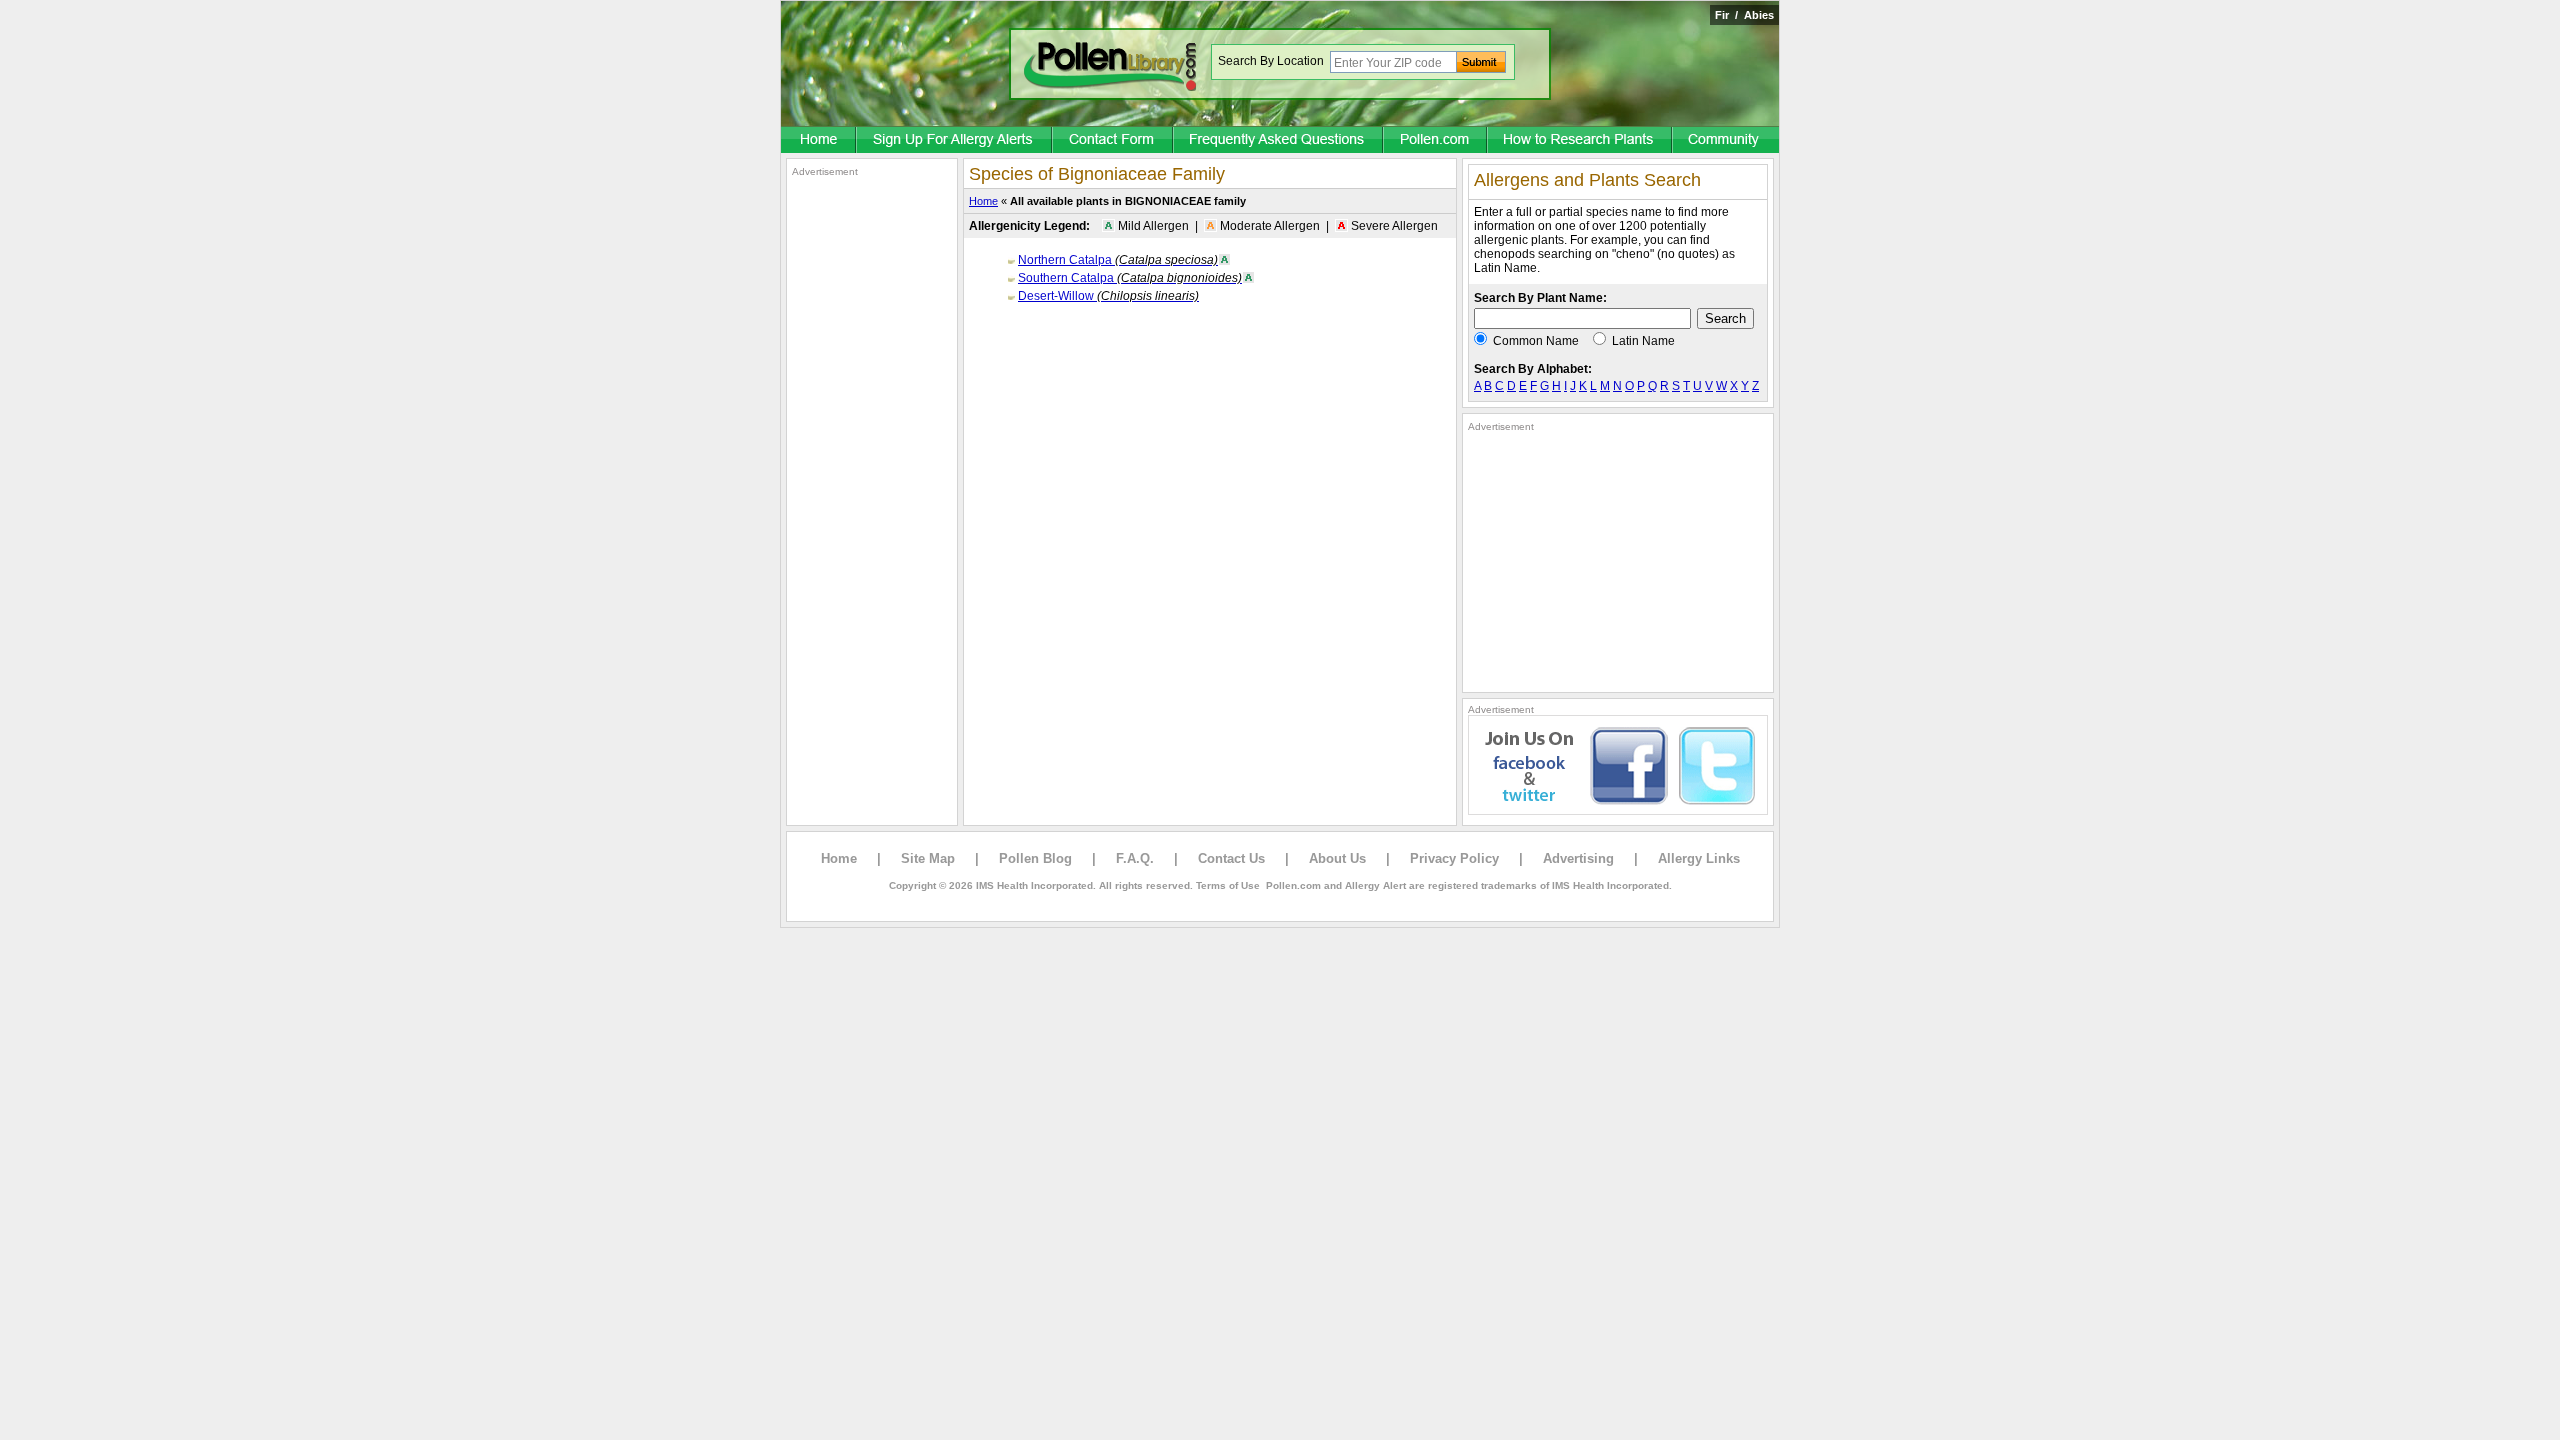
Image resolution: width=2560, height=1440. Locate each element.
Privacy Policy (1454, 858)
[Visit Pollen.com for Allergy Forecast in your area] (1436, 141)
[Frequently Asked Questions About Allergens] (1279, 141)
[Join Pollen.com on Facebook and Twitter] (1618, 811)
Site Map (928, 858)
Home (983, 201)
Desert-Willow (1108, 296)
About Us (1337, 858)
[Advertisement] (872, 478)
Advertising (1578, 858)
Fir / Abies (1744, 15)
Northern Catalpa (1118, 260)
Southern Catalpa (1130, 278)
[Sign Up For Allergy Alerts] (955, 141)
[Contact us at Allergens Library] (1113, 141)
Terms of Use (1228, 885)
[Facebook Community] (1726, 141)
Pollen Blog (1035, 858)
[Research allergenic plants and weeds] (819, 141)
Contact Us (1231, 858)
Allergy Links (1699, 858)
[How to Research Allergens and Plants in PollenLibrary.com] (1580, 141)
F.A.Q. (1135, 858)
